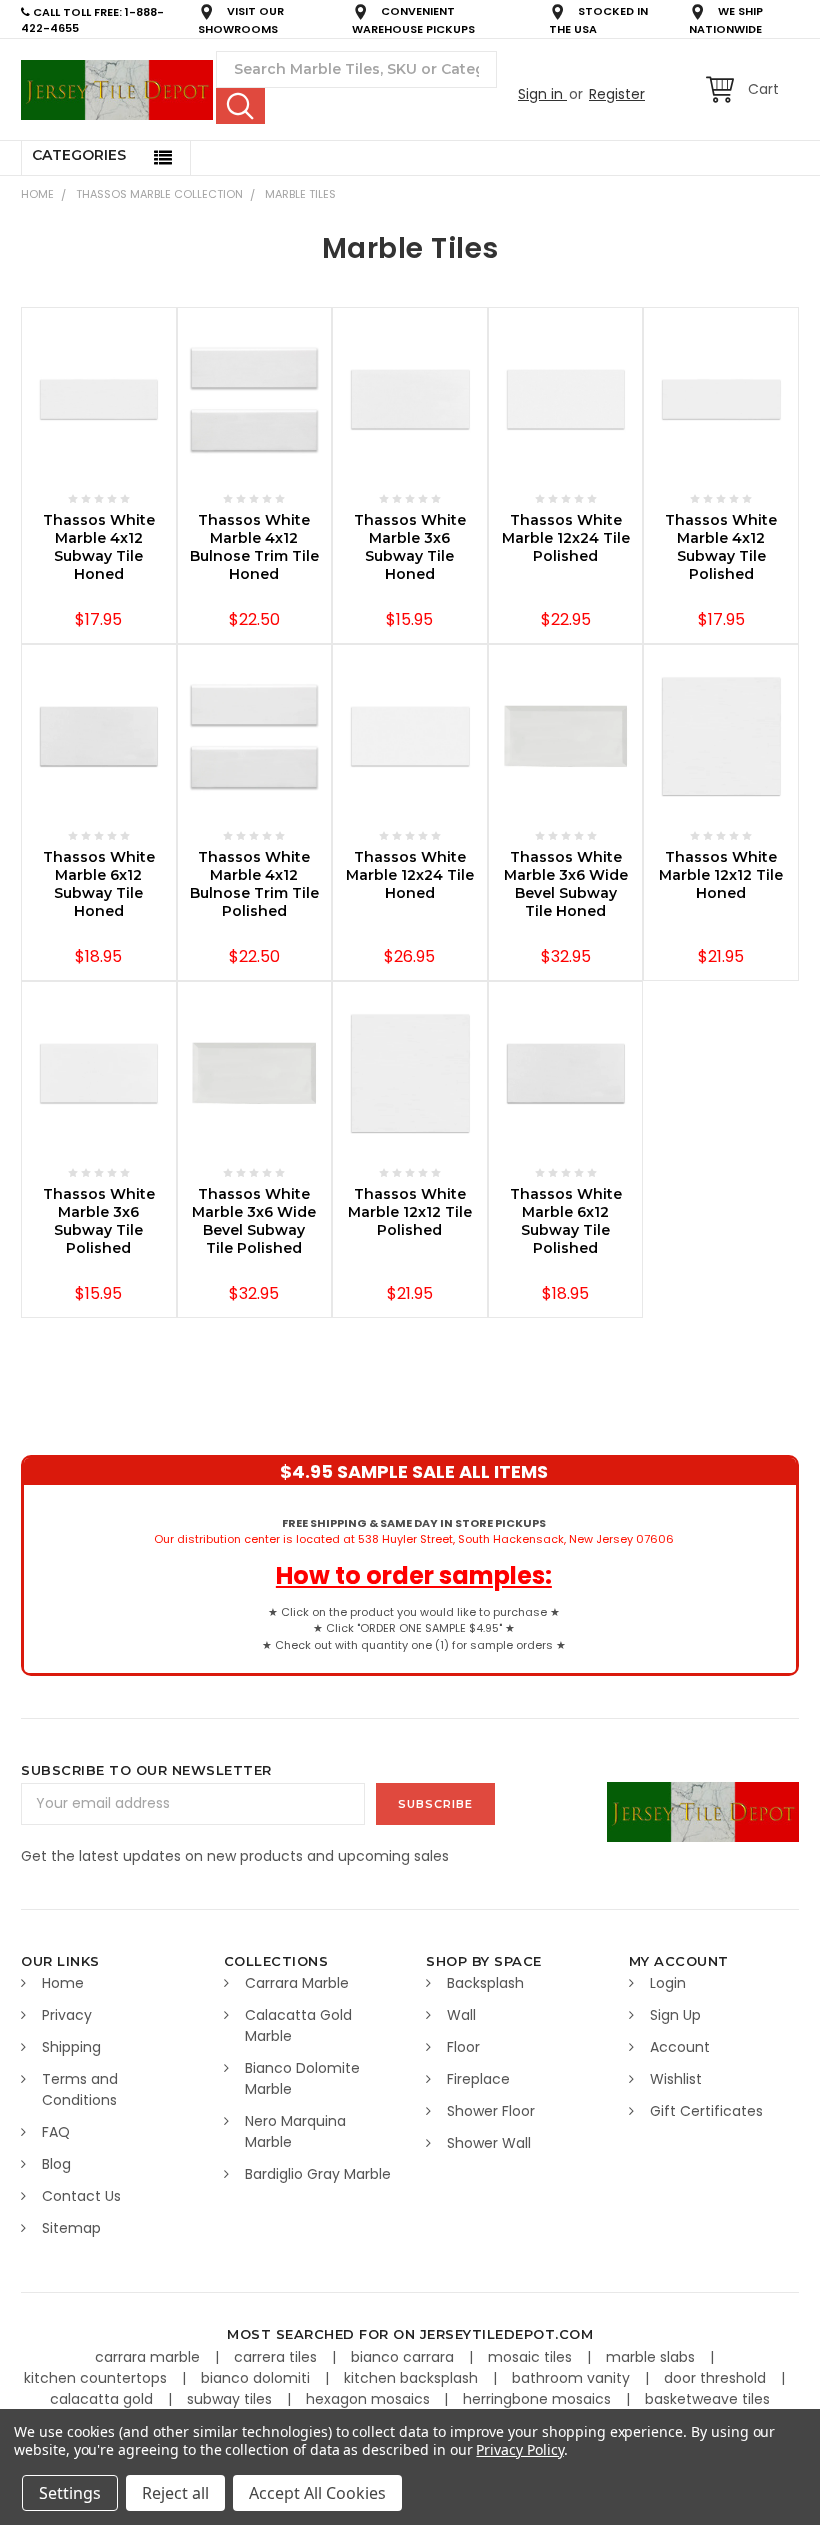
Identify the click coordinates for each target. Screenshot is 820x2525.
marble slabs (652, 2357)
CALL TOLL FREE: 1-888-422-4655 (92, 20)
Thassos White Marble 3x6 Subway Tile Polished (99, 1221)
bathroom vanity (573, 2378)
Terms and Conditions (80, 2089)
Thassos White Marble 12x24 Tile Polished (566, 538)
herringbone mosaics (539, 2399)
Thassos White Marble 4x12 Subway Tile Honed (99, 547)
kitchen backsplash (413, 2378)
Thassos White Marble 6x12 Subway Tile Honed (99, 884)
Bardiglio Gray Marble (318, 2174)
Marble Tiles (300, 194)
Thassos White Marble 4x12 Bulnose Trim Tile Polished (254, 884)
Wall (461, 2015)
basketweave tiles (707, 2399)
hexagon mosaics (370, 2399)
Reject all (175, 2493)
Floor (463, 2047)
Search (240, 106)
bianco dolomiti (257, 2378)
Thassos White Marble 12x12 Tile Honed (721, 875)
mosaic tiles (532, 2357)
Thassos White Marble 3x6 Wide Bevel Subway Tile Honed (566, 884)
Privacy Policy (519, 2449)
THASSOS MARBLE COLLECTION (159, 194)
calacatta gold (103, 2399)
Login (668, 1983)
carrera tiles (277, 2357)
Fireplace (478, 2079)
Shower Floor (491, 2111)
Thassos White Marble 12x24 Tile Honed (410, 875)
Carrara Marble (297, 1983)
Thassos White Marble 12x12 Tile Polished (410, 1212)
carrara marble (149, 2357)
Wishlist (676, 2079)
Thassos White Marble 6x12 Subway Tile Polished (566, 1221)
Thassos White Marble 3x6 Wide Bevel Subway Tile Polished (254, 1221)
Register (617, 94)
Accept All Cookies (317, 2493)
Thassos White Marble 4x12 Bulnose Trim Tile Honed (254, 547)
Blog (56, 2164)
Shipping (71, 2047)
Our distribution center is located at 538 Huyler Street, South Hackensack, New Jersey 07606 (414, 1531)
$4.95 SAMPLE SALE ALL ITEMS (414, 1471)
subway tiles (231, 2399)
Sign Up (675, 2015)
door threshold (717, 2378)
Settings (70, 2493)
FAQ (56, 2132)
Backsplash (485, 1983)
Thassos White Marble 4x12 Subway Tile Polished (721, 547)
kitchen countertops (97, 2378)
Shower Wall (489, 2143)
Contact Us (81, 2196)
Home (37, 194)
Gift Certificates (706, 2111)
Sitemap (71, 2228)
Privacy (67, 2015)
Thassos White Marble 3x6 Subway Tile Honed (410, 547)
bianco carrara (404, 2357)
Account (680, 2047)
